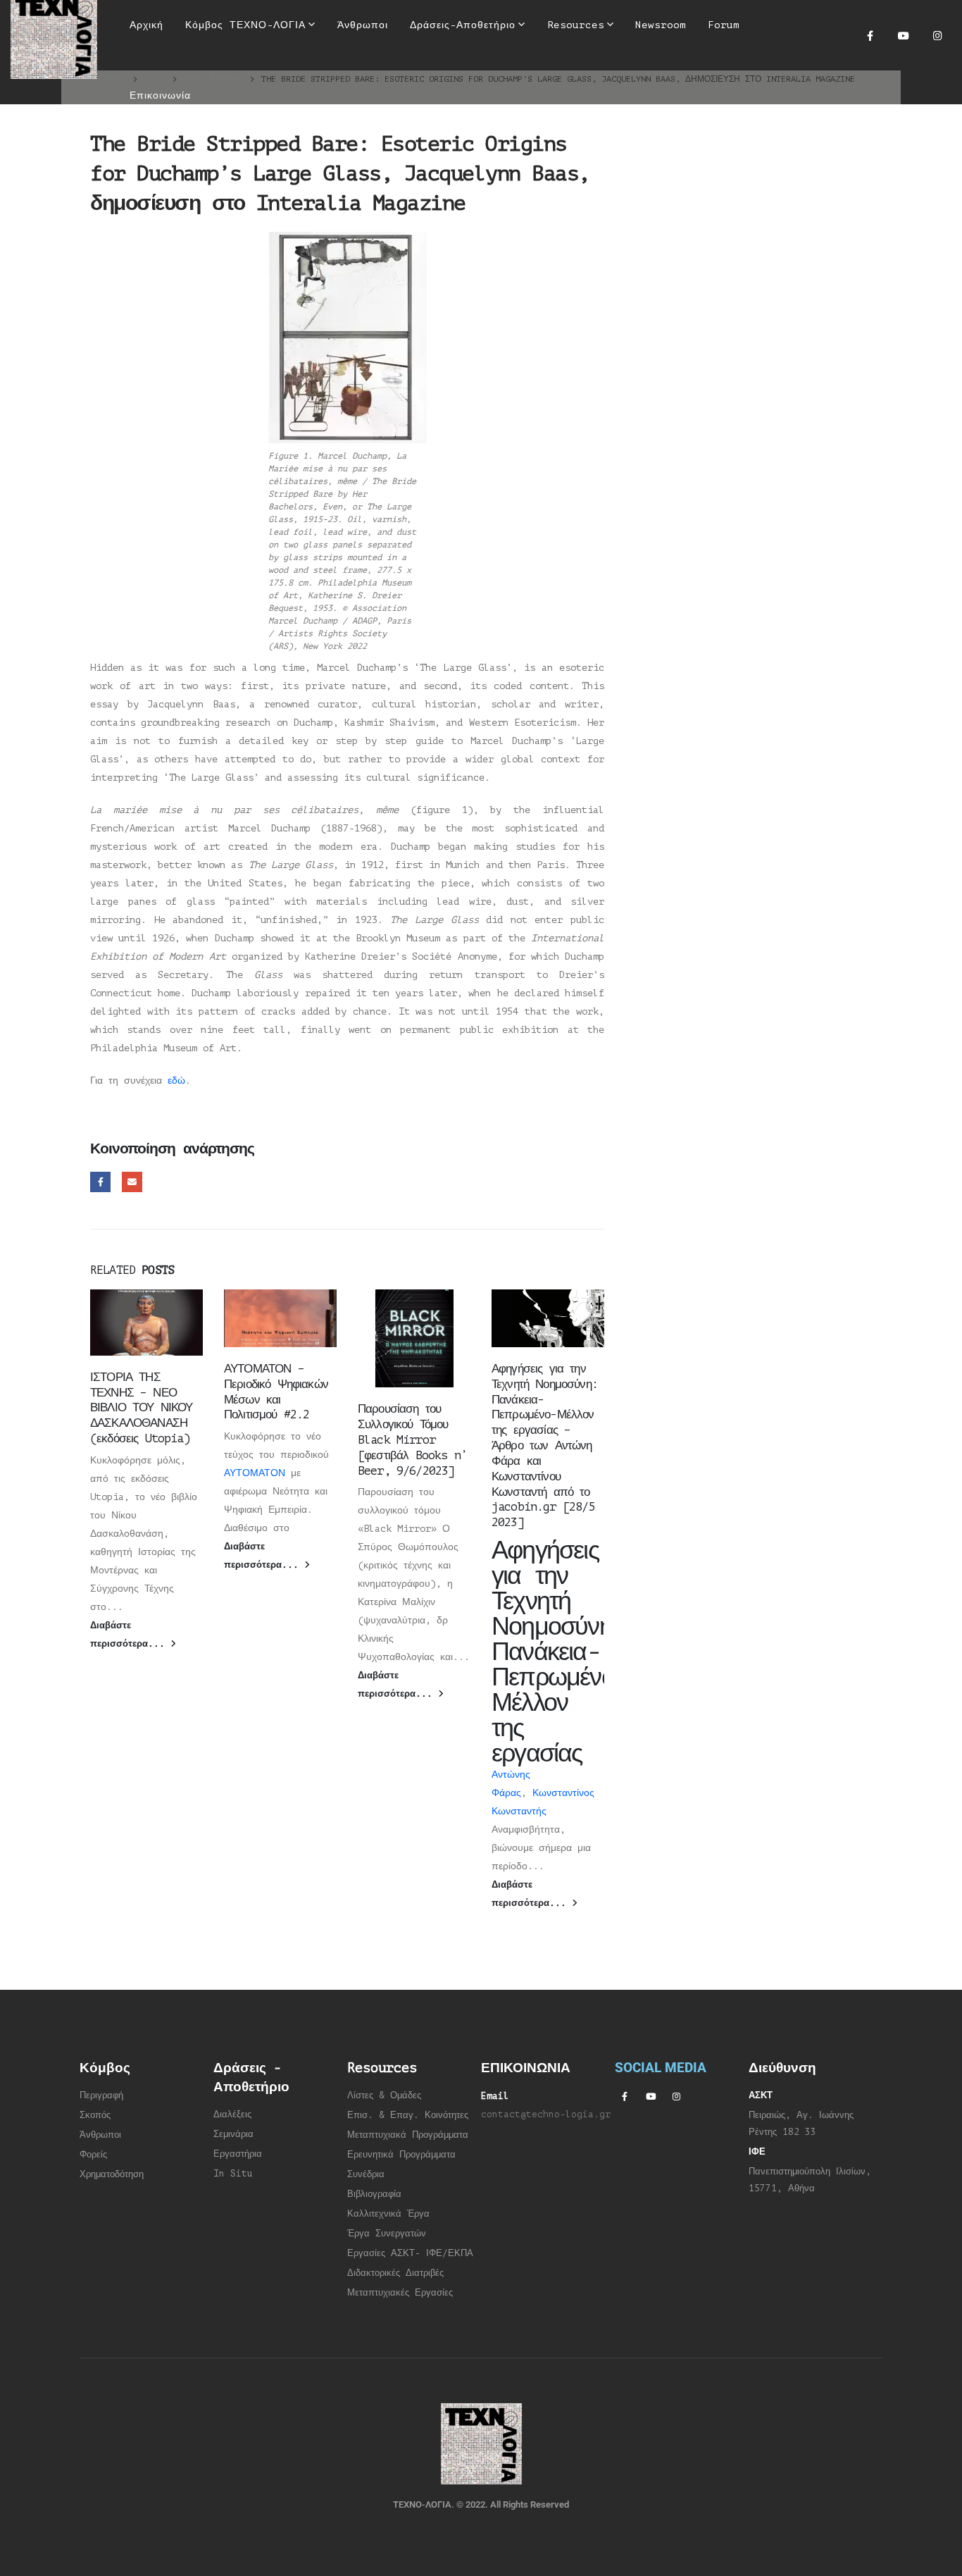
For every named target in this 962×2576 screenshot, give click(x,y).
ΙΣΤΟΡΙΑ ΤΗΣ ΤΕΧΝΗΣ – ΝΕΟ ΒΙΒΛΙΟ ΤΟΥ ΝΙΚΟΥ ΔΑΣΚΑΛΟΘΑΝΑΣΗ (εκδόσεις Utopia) (142, 1408)
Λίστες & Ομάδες (384, 2095)
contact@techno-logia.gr (546, 2114)
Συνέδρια (366, 2174)
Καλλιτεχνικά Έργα (388, 2214)
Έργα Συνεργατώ (384, 2234)
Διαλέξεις (232, 2114)
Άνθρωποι (100, 2135)
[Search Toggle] (471, 70)
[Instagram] (937, 35)
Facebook (100, 1182)
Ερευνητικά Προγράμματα (401, 2155)
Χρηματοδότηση (112, 2174)
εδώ (176, 1080)
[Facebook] (870, 35)
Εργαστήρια (238, 2154)
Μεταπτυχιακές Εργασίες (400, 2293)
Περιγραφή (101, 2095)
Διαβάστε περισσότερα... (130, 1635)
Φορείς (93, 2155)
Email (132, 1182)
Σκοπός (95, 2115)
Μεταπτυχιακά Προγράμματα (408, 2135)
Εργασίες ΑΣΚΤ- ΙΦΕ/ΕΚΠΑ (410, 2253)
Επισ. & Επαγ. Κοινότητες (408, 2115)
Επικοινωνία (160, 95)
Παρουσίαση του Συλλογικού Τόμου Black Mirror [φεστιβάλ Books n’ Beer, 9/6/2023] (412, 1439)
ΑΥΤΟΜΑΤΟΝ (255, 1473)
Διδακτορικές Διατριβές (395, 2273)
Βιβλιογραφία (374, 2194)
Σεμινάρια (233, 2134)
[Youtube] (904, 35)
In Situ (233, 2174)
